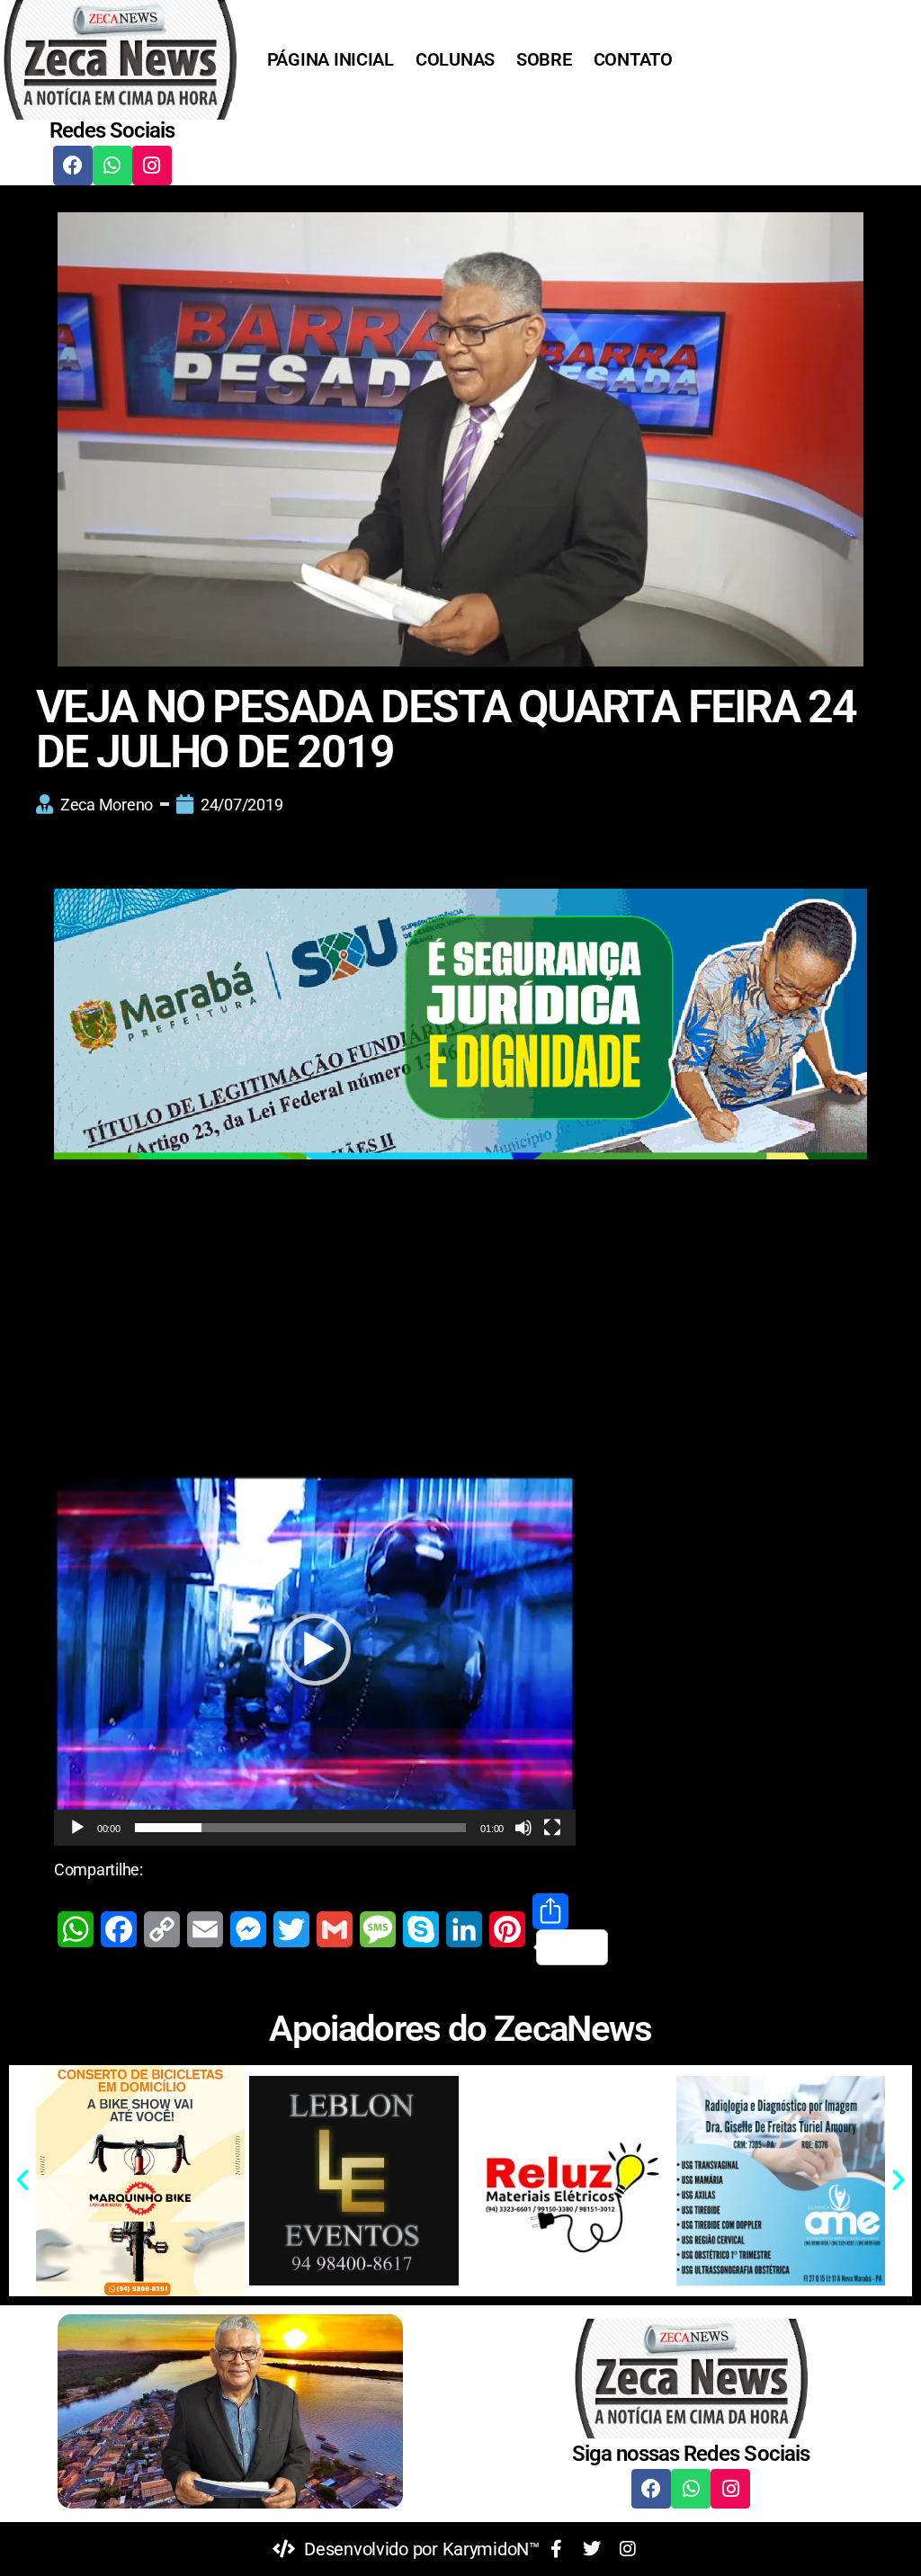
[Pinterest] (507, 1929)
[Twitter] (291, 1929)
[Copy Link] (162, 1929)
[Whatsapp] (112, 165)
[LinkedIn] (464, 1929)
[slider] (301, 1828)
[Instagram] (152, 165)
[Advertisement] (460, 1321)
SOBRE (544, 59)
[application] (315, 1650)
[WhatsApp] (76, 1929)
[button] (315, 1650)
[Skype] (421, 1929)
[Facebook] (73, 165)
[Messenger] (248, 1929)
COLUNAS (455, 59)
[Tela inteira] (552, 1828)
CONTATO (633, 59)
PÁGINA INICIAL (331, 59)
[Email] (205, 1929)
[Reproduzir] (77, 1828)
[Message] (378, 1929)
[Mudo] (523, 1828)
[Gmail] (335, 1929)
